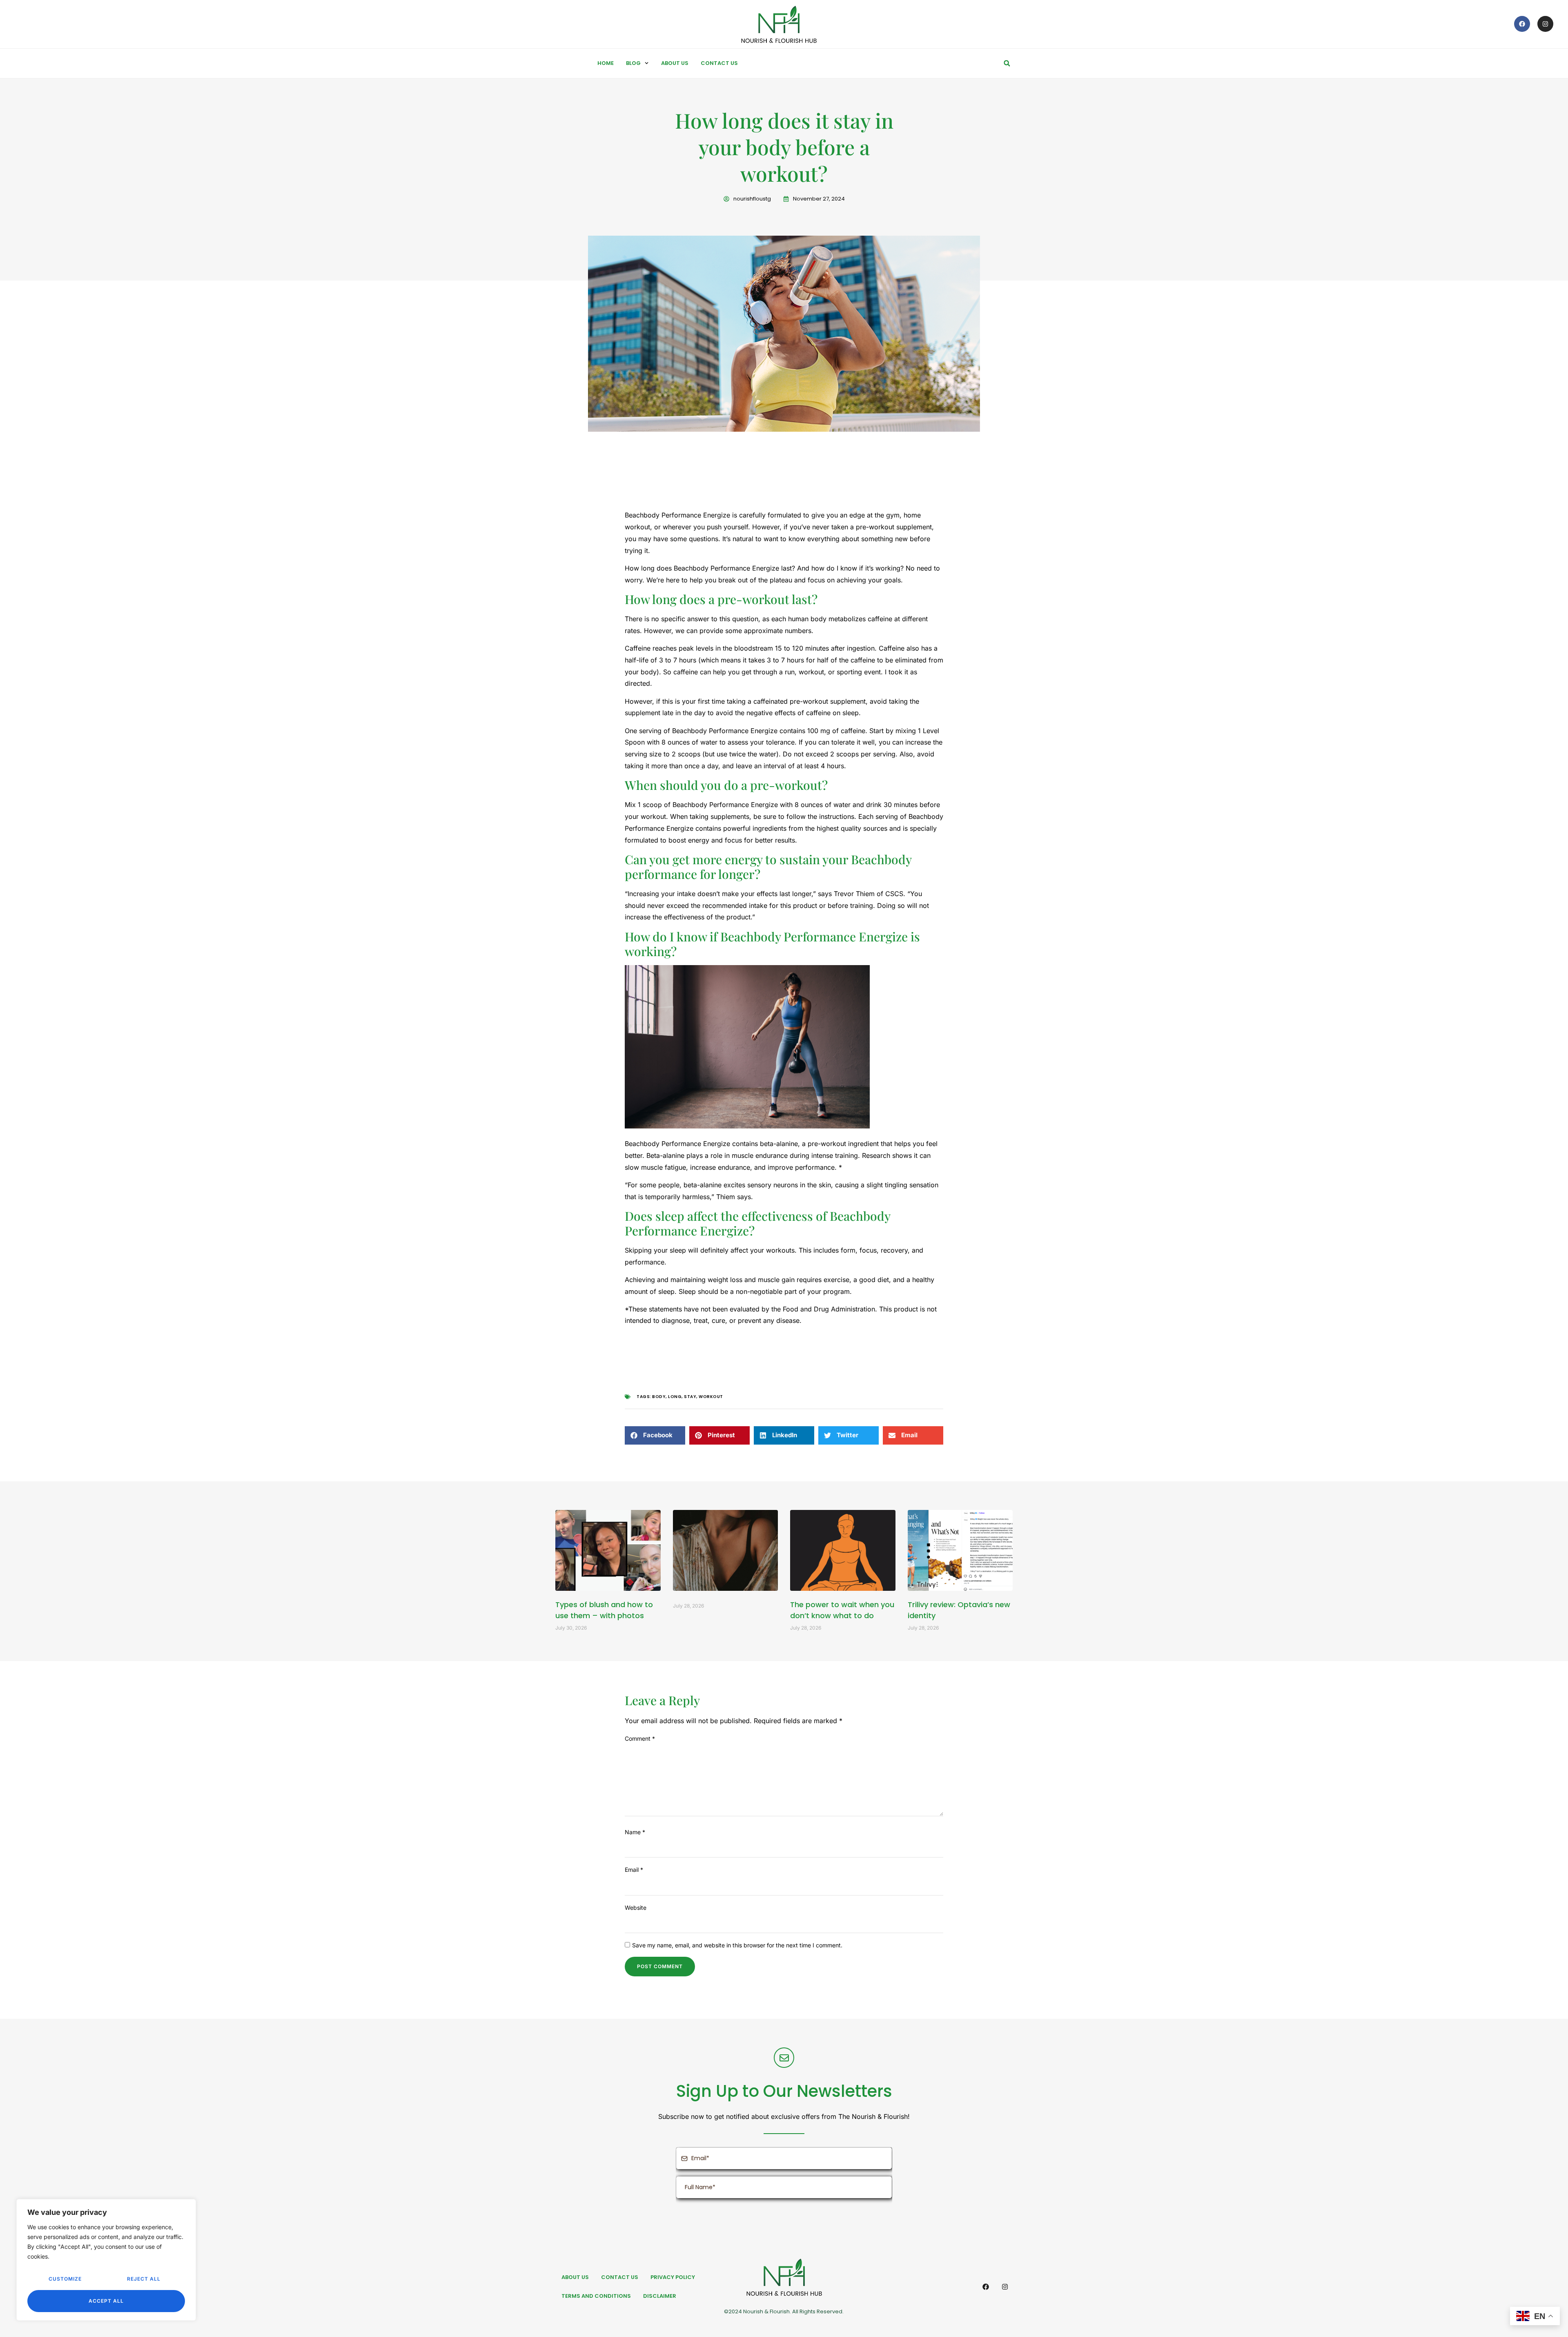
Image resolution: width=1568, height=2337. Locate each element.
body (659, 1397)
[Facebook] (1522, 24)
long (675, 1397)
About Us (675, 63)
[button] (1007, 63)
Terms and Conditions (596, 2296)
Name (635, 1832)
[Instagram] (1545, 24)
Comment (640, 1738)
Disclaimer (660, 2296)
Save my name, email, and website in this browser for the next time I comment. (737, 1945)
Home (606, 63)
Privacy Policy (673, 2277)
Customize (65, 2279)
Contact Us (719, 63)
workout (711, 1397)
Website (636, 1908)
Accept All (106, 2301)
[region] (106, 2260)
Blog (633, 63)
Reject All (144, 2279)
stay (690, 1397)
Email (634, 1870)
